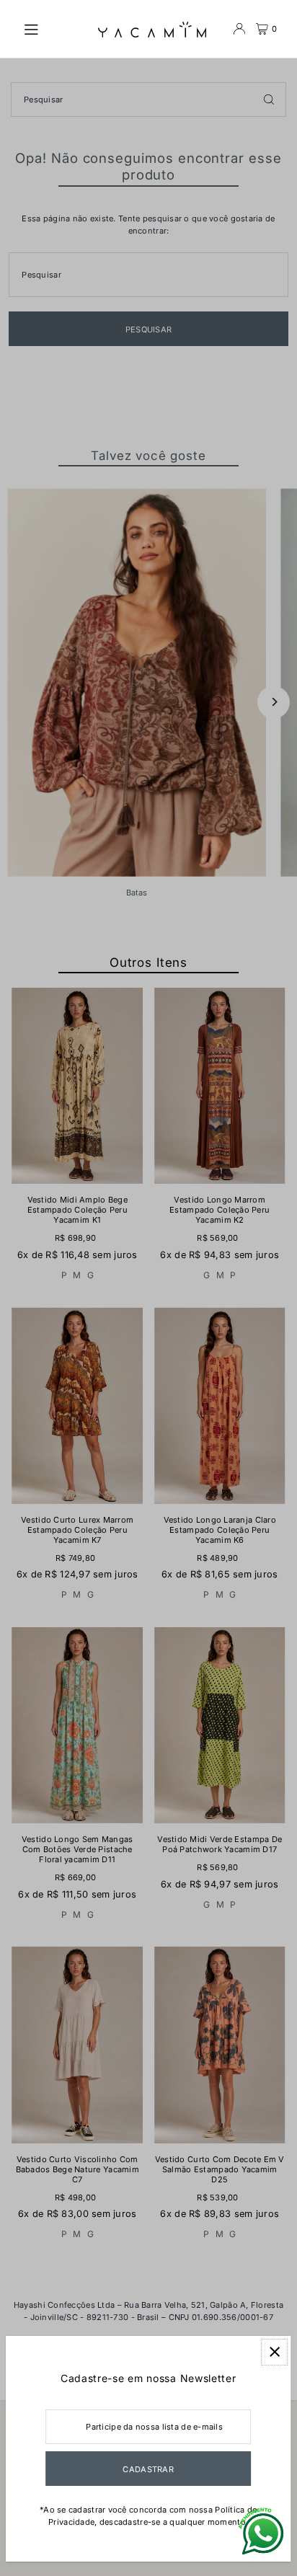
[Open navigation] (53, 28)
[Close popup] (274, 2352)
